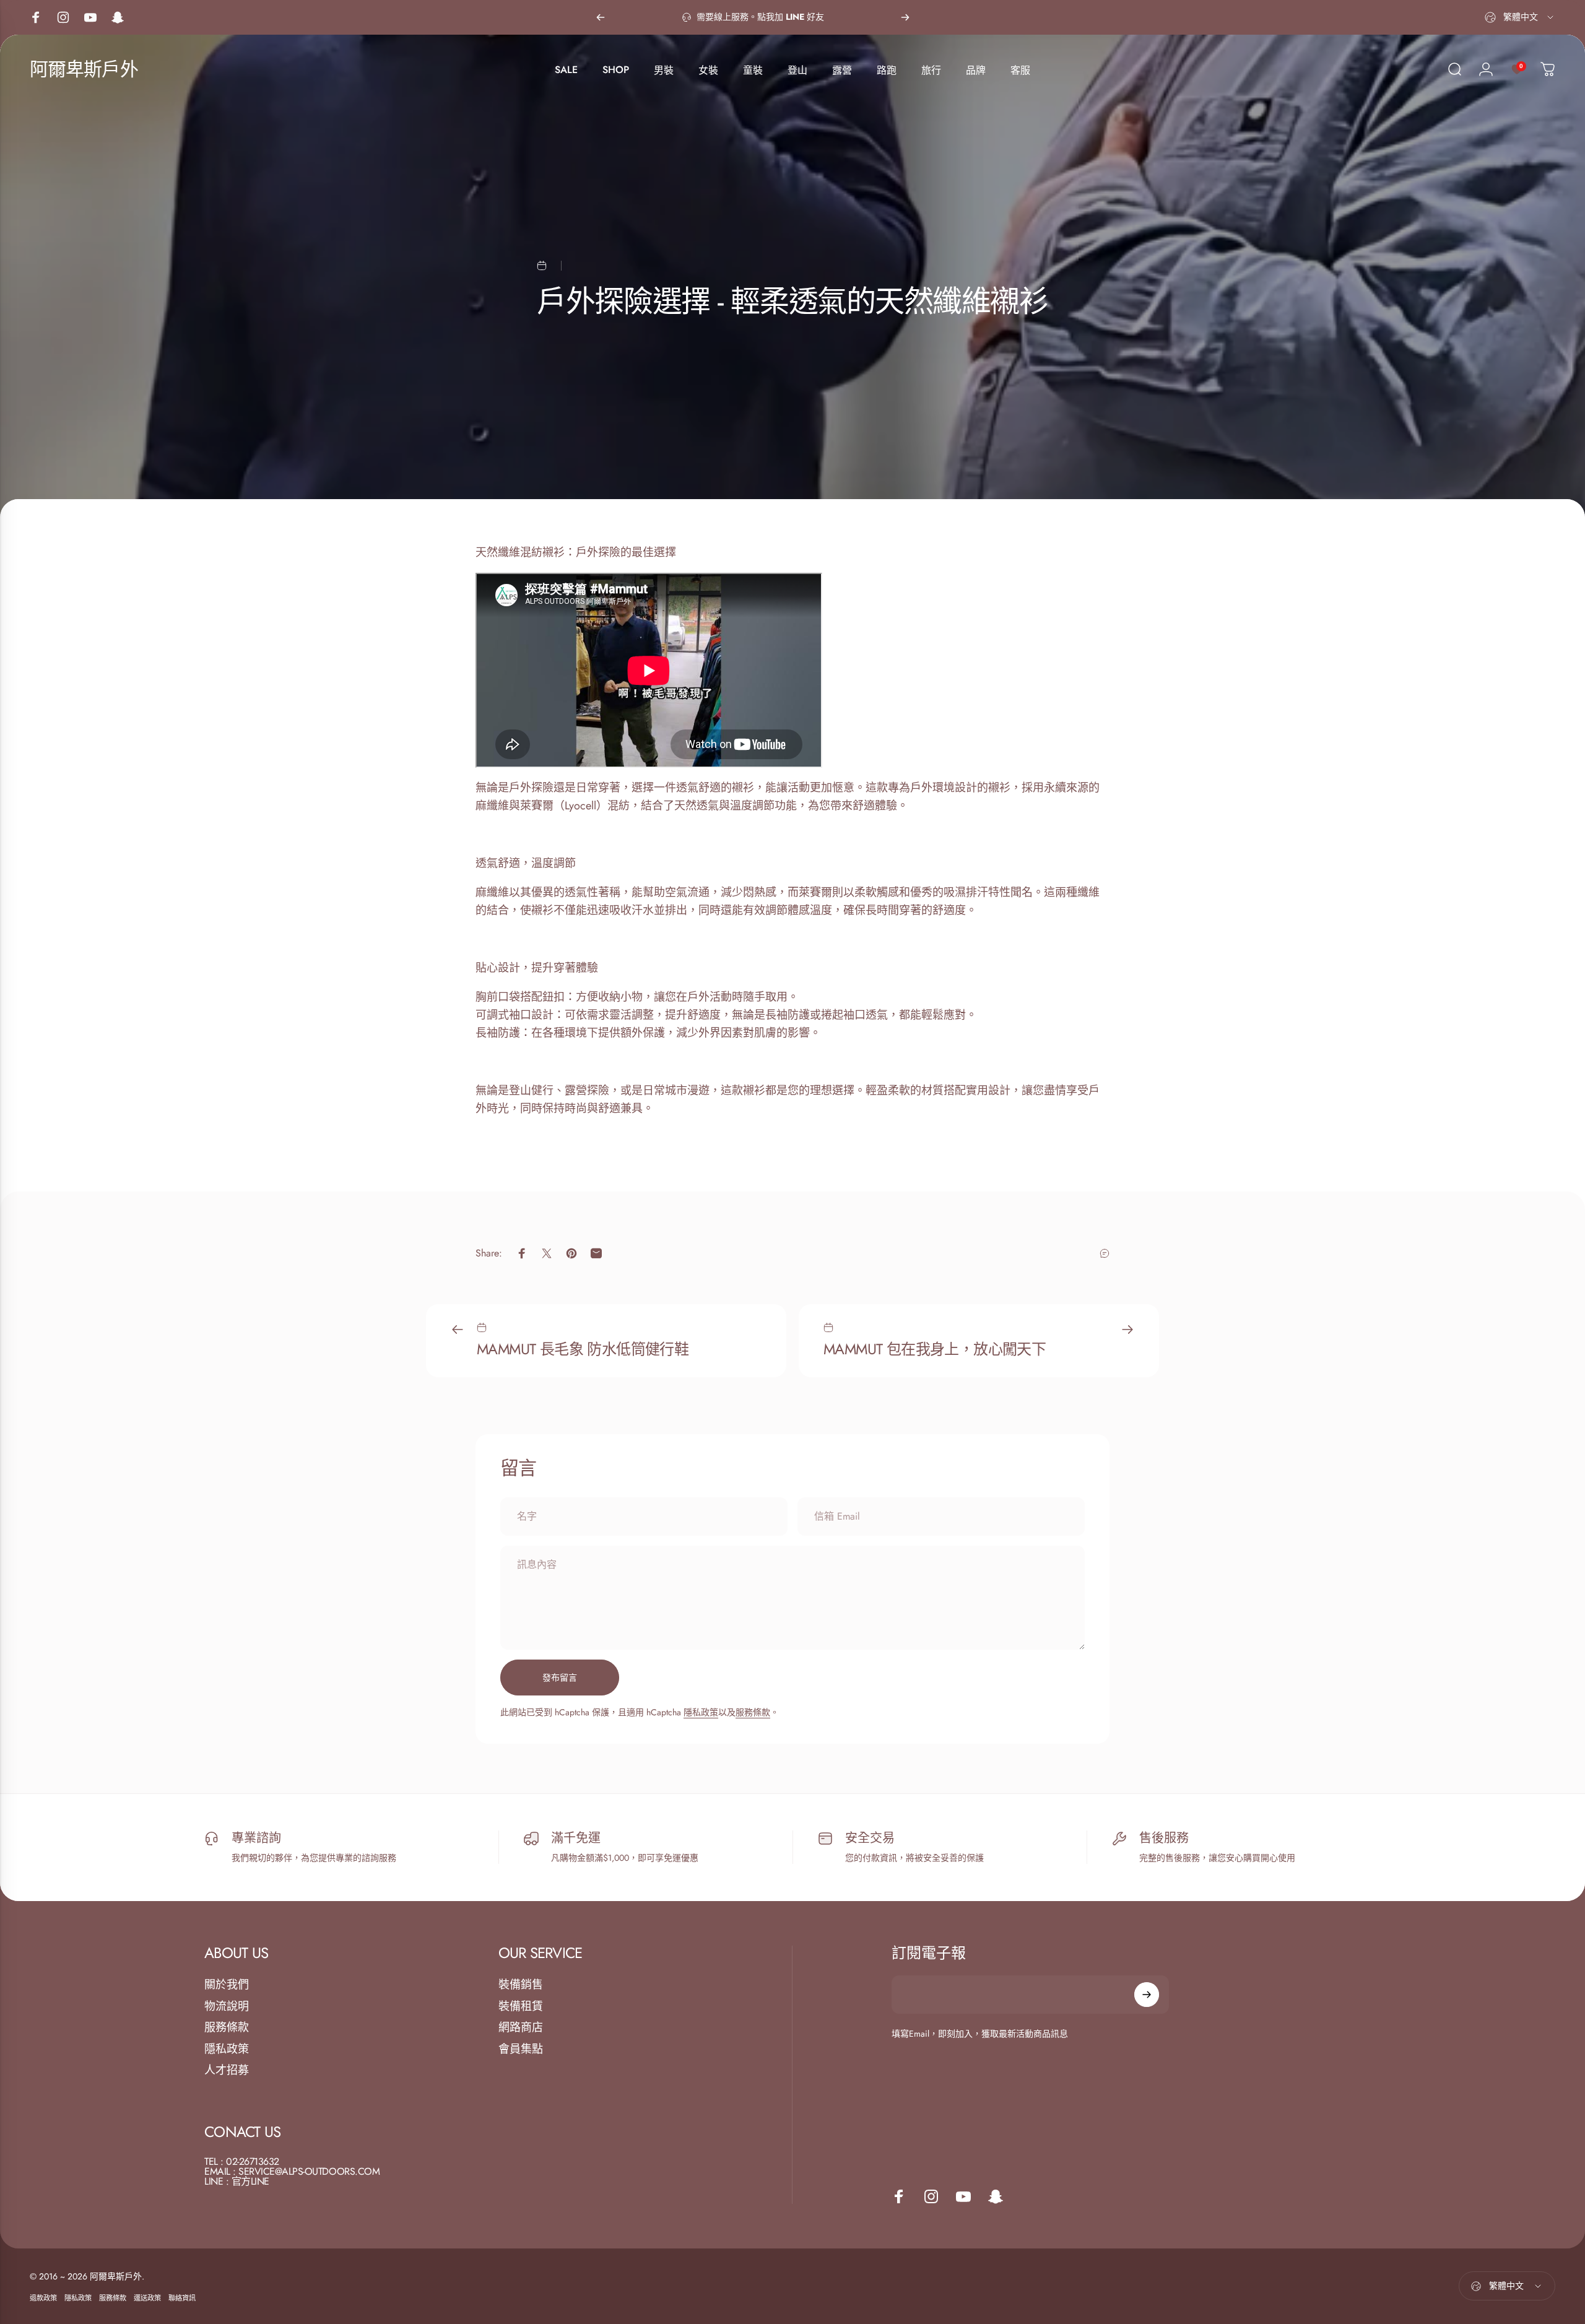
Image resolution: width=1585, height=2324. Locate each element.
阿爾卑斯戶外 (84, 69)
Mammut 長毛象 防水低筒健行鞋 (583, 1349)
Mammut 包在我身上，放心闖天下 (935, 1349)
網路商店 (521, 2028)
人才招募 (227, 2070)
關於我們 (227, 1985)
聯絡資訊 (182, 2298)
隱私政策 (701, 1712)
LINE (260, 2181)
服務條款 (753, 1712)
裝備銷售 (521, 1985)
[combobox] (1520, 17)
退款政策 (43, 2298)
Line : (216, 2181)
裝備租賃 (521, 2007)
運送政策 (147, 2298)
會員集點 (521, 2049)
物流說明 (227, 2007)
